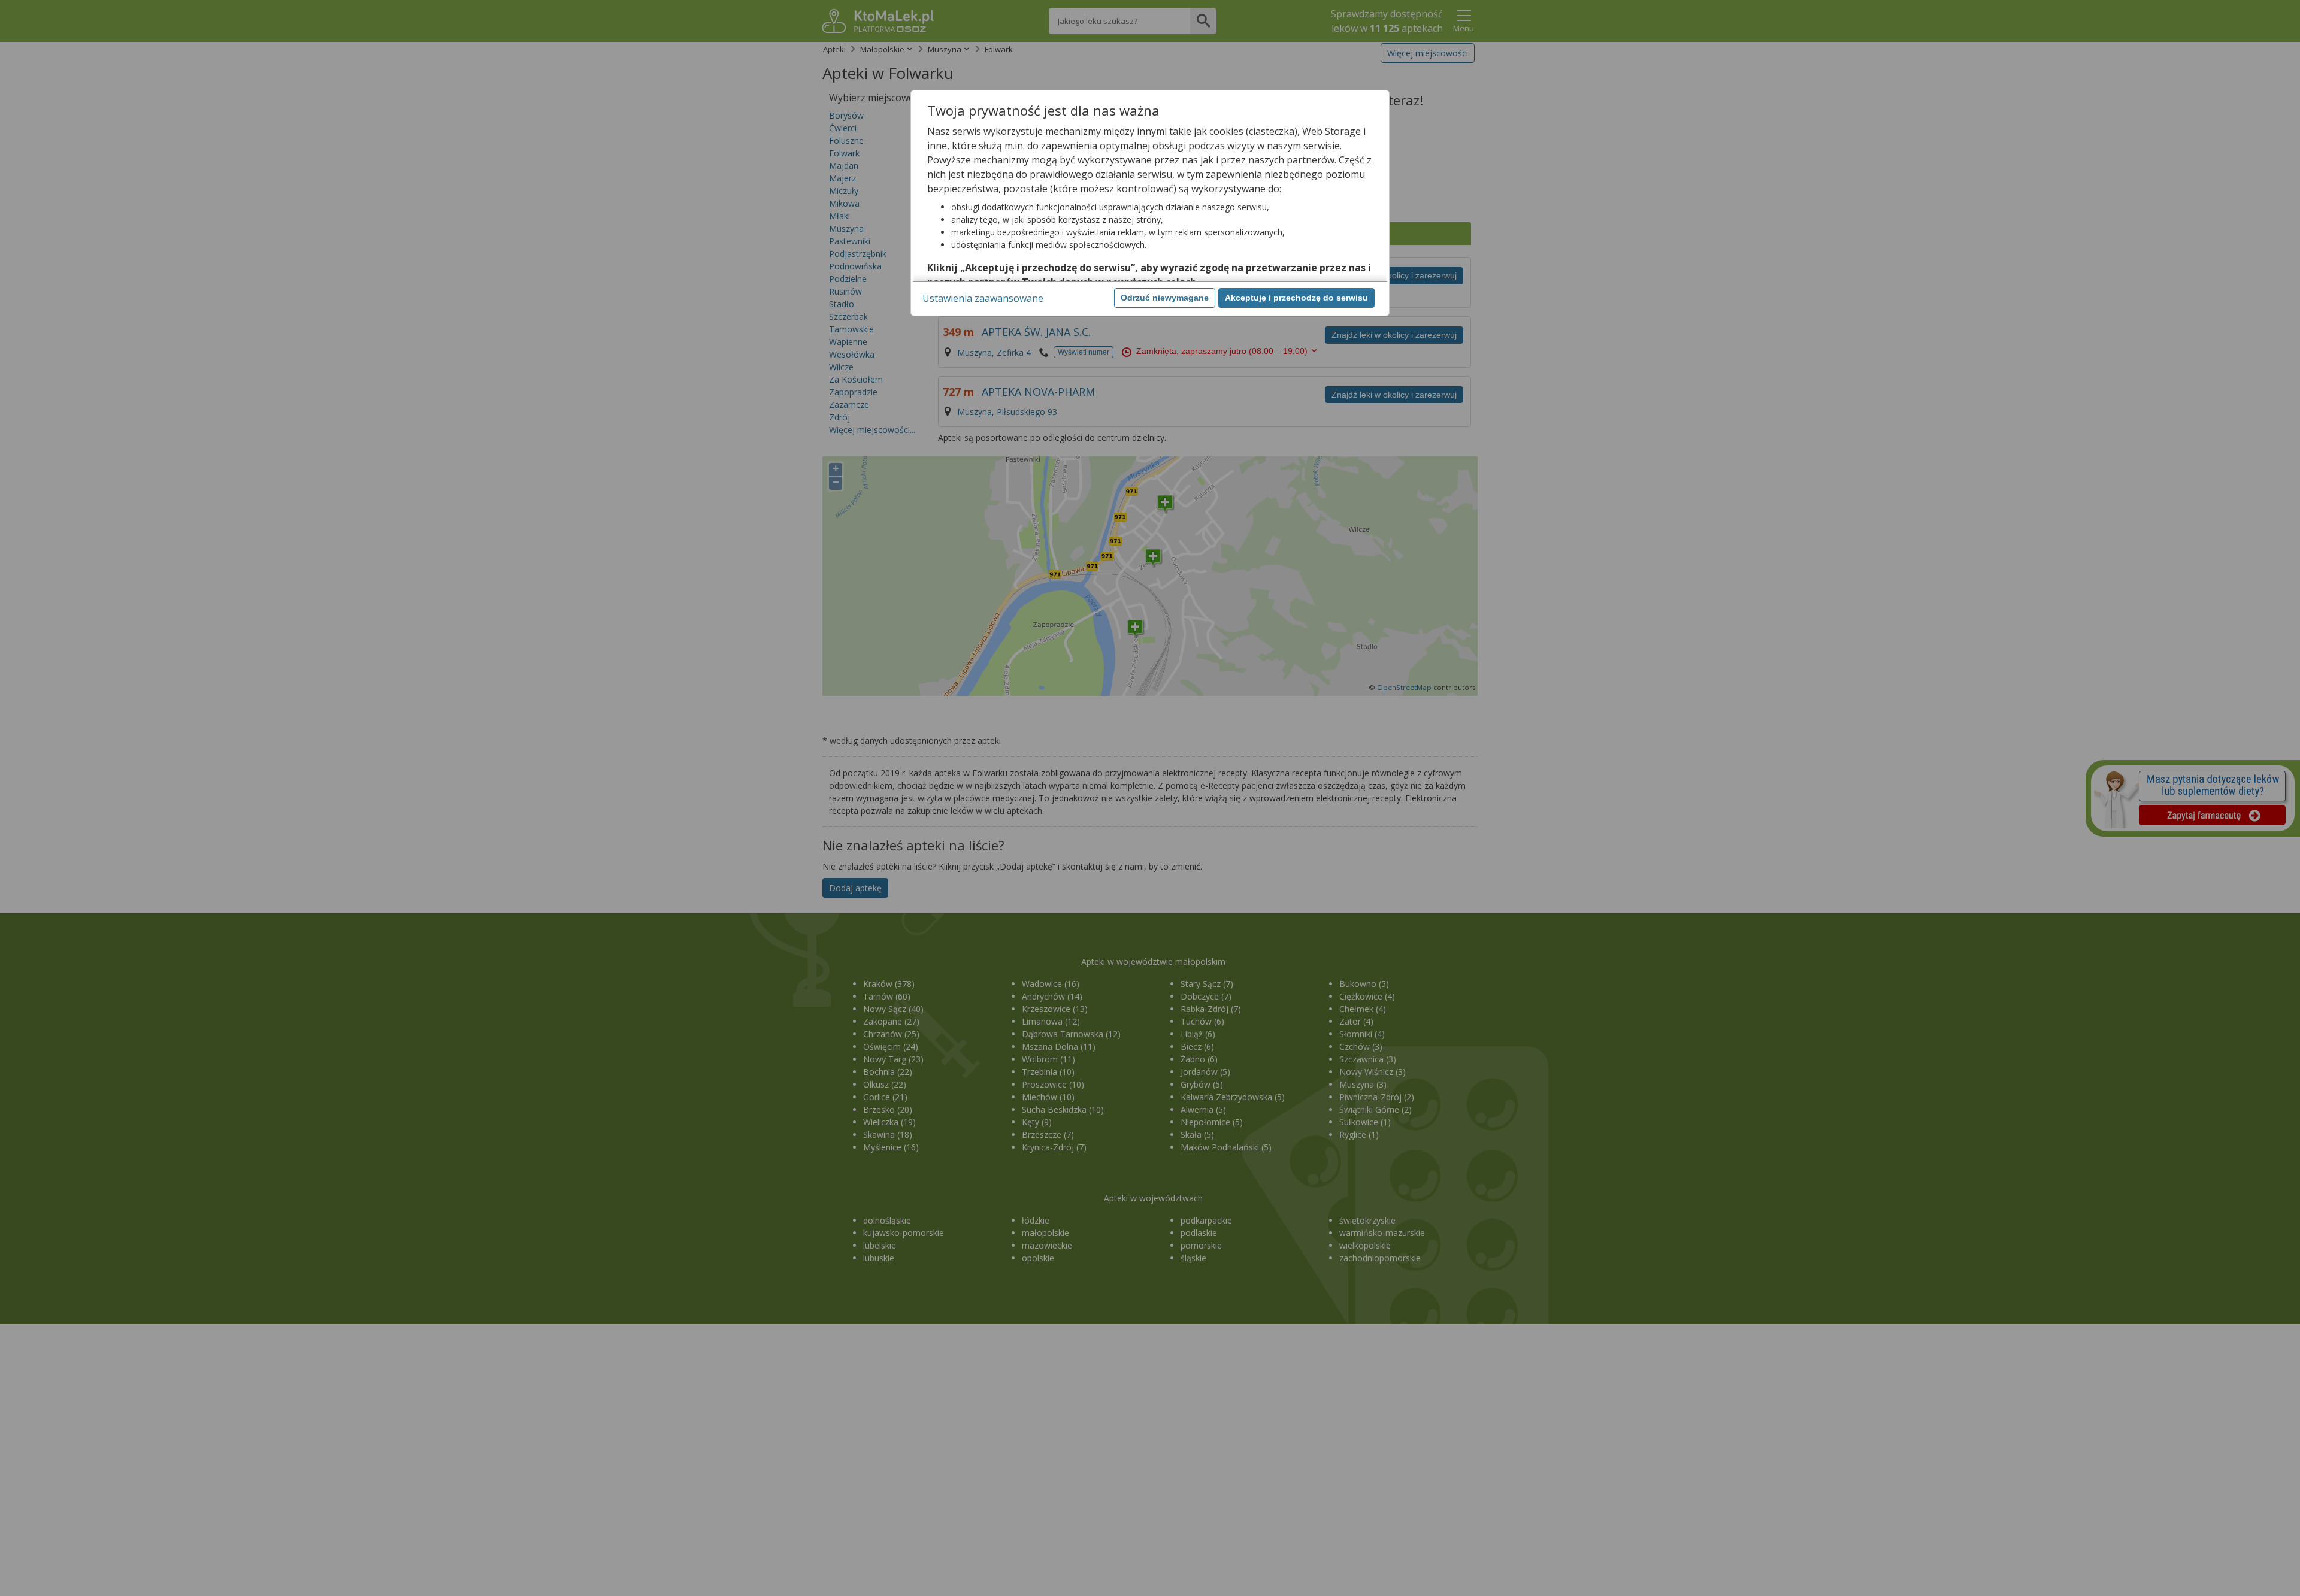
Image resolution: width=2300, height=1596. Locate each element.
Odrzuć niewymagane (1165, 298)
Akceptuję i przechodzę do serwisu (1296, 298)
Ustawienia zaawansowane (983, 298)
